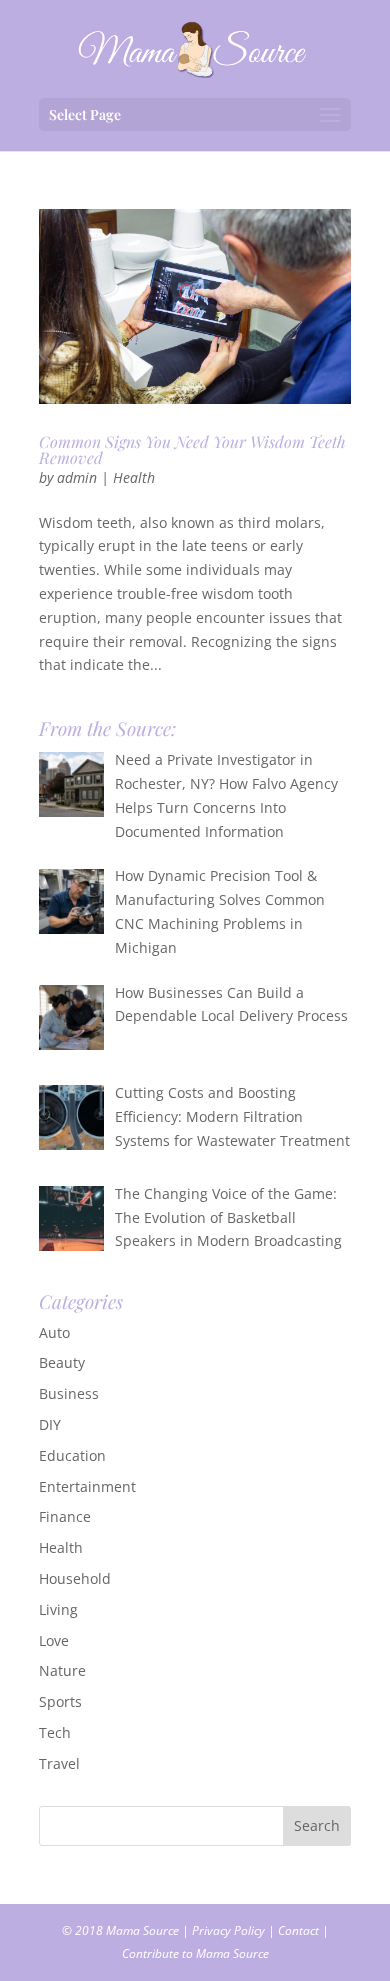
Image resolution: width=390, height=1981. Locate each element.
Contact (298, 1930)
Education (72, 1455)
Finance (65, 1516)
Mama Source (142, 1930)
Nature (62, 1670)
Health (134, 477)
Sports (60, 1701)
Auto (54, 1332)
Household (75, 1578)
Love (54, 1640)
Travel (59, 1763)
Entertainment (87, 1486)
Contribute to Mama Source (195, 1953)
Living (58, 1609)
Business (69, 1393)
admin (77, 477)
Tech (55, 1732)
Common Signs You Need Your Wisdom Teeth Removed (192, 449)
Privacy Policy (228, 1930)
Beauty (62, 1362)
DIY (50, 1424)
